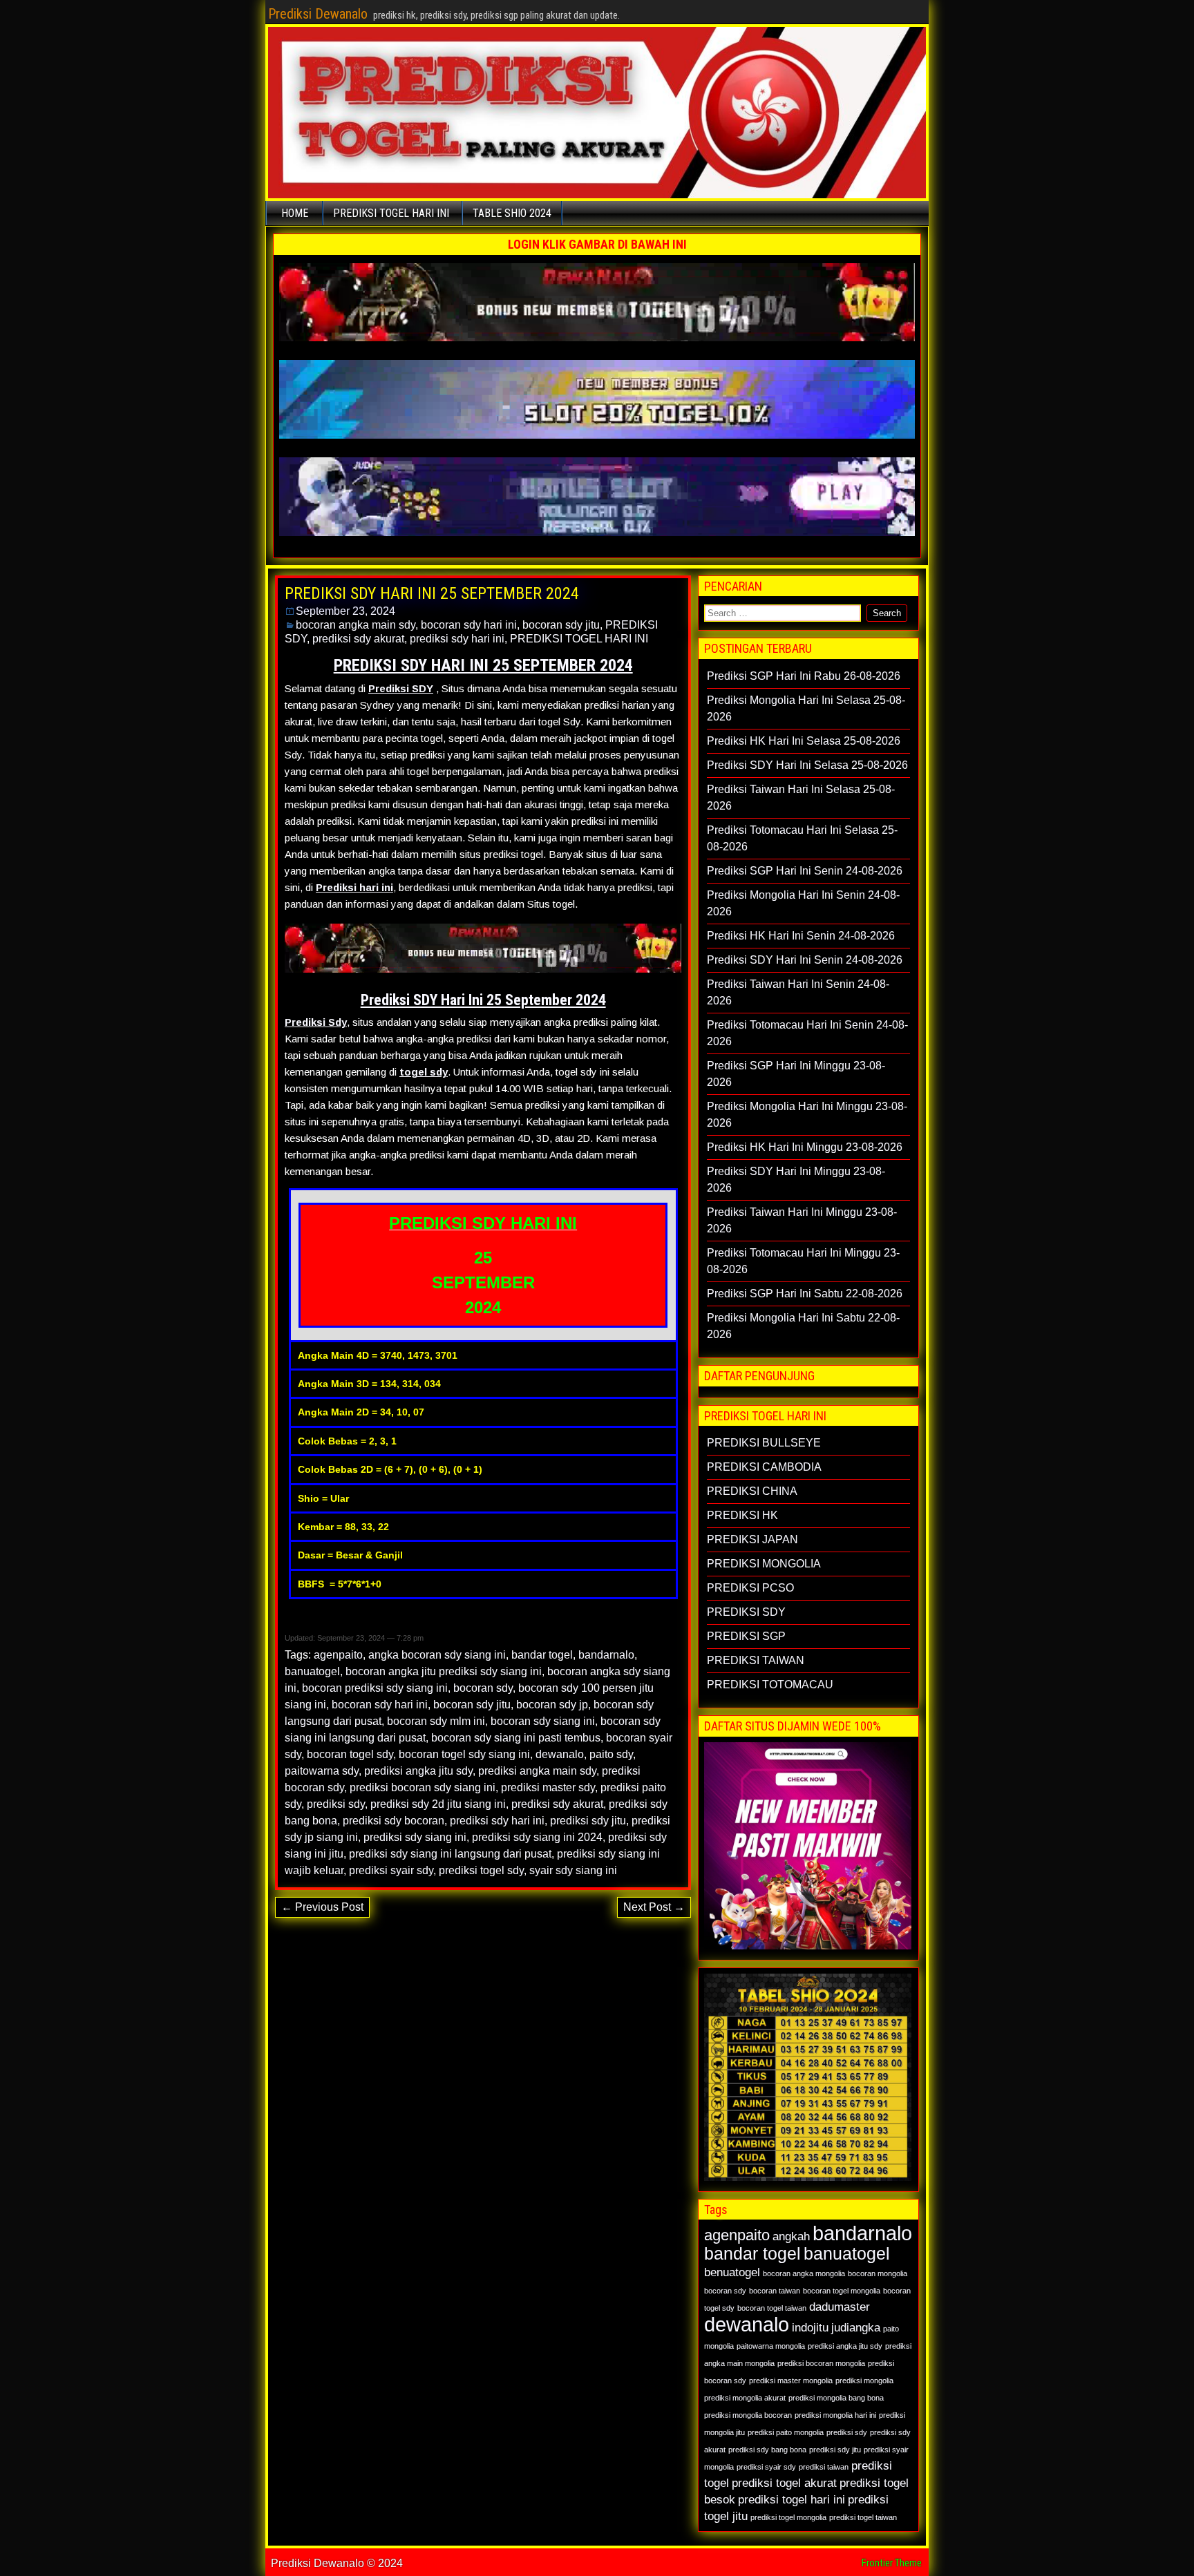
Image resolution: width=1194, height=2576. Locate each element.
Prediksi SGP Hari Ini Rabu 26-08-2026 (804, 676)
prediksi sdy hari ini (457, 639)
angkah (791, 2236)
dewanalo (560, 1754)
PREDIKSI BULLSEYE (764, 1443)
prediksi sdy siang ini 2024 (537, 1837)
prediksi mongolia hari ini (835, 2415)
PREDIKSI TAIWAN (756, 1660)
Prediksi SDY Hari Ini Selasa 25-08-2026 (807, 765)
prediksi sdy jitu (588, 1821)
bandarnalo (606, 1655)
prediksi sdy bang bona (767, 2450)
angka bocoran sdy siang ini (437, 1655)
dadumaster (840, 2307)
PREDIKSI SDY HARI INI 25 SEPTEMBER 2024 (432, 593)
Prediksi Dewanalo (318, 14)
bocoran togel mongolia (842, 2291)
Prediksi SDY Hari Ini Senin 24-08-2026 (805, 960)
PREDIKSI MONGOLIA (764, 1564)
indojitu (810, 2328)
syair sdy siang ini (573, 1870)
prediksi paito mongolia (786, 2432)
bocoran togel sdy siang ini (464, 1754)
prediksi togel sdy (481, 1870)
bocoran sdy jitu (561, 625)
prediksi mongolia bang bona (836, 2398)
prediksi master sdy (548, 1787)
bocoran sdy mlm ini (436, 1721)
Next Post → (654, 1907)
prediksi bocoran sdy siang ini (423, 1787)
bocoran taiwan (775, 2291)
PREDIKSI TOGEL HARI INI (391, 213)
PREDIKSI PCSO (750, 1588)
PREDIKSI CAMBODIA (764, 1467)
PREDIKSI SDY (746, 1612)
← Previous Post (322, 1907)
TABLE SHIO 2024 (512, 213)
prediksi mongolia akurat (745, 2398)
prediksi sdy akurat (358, 639)
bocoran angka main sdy (356, 625)
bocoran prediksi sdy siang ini (375, 1688)
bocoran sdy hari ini (469, 625)
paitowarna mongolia (771, 2346)
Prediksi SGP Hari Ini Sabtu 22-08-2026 (805, 1294)
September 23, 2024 (345, 611)
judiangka (856, 2328)
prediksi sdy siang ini (415, 1837)
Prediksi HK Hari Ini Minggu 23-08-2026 (805, 1147)
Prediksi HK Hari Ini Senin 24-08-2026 (801, 936)
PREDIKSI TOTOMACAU (770, 1685)
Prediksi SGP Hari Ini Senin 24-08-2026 (805, 871)
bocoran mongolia (878, 2273)
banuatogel (312, 1671)
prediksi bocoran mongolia (821, 2363)
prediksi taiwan (824, 2467)
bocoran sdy (483, 1688)
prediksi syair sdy (391, 1870)
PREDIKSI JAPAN (752, 1539)
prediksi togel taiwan (863, 2517)
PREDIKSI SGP (746, 1636)
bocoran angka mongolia (804, 2273)
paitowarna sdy (322, 1771)
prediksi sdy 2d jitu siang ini (438, 1804)
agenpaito (338, 1655)
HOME (295, 213)
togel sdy (424, 1072)
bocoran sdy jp (552, 1705)
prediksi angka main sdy (537, 1771)
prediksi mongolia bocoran (748, 2415)
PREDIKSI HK (742, 1515)
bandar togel (542, 1655)
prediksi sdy (336, 1804)
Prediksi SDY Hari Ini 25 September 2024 (483, 1000)
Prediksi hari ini (354, 887)
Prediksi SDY (401, 688)
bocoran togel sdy (350, 1754)
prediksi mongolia (864, 2381)
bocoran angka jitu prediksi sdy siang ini (444, 1671)
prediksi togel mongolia (788, 2517)
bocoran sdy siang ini (543, 1721)
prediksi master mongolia (791, 2381)
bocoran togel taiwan (772, 2308)
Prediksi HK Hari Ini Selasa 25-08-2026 (804, 741)
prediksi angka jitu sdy (418, 1771)
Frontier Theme (892, 2563)
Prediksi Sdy (316, 1022)
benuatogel (732, 2272)
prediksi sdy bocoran (394, 1821)
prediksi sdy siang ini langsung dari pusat (450, 1854)
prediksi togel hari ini (792, 2500)
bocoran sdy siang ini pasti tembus (516, 1738)
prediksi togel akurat (784, 2483)
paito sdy (611, 1754)
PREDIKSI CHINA (752, 1491)
